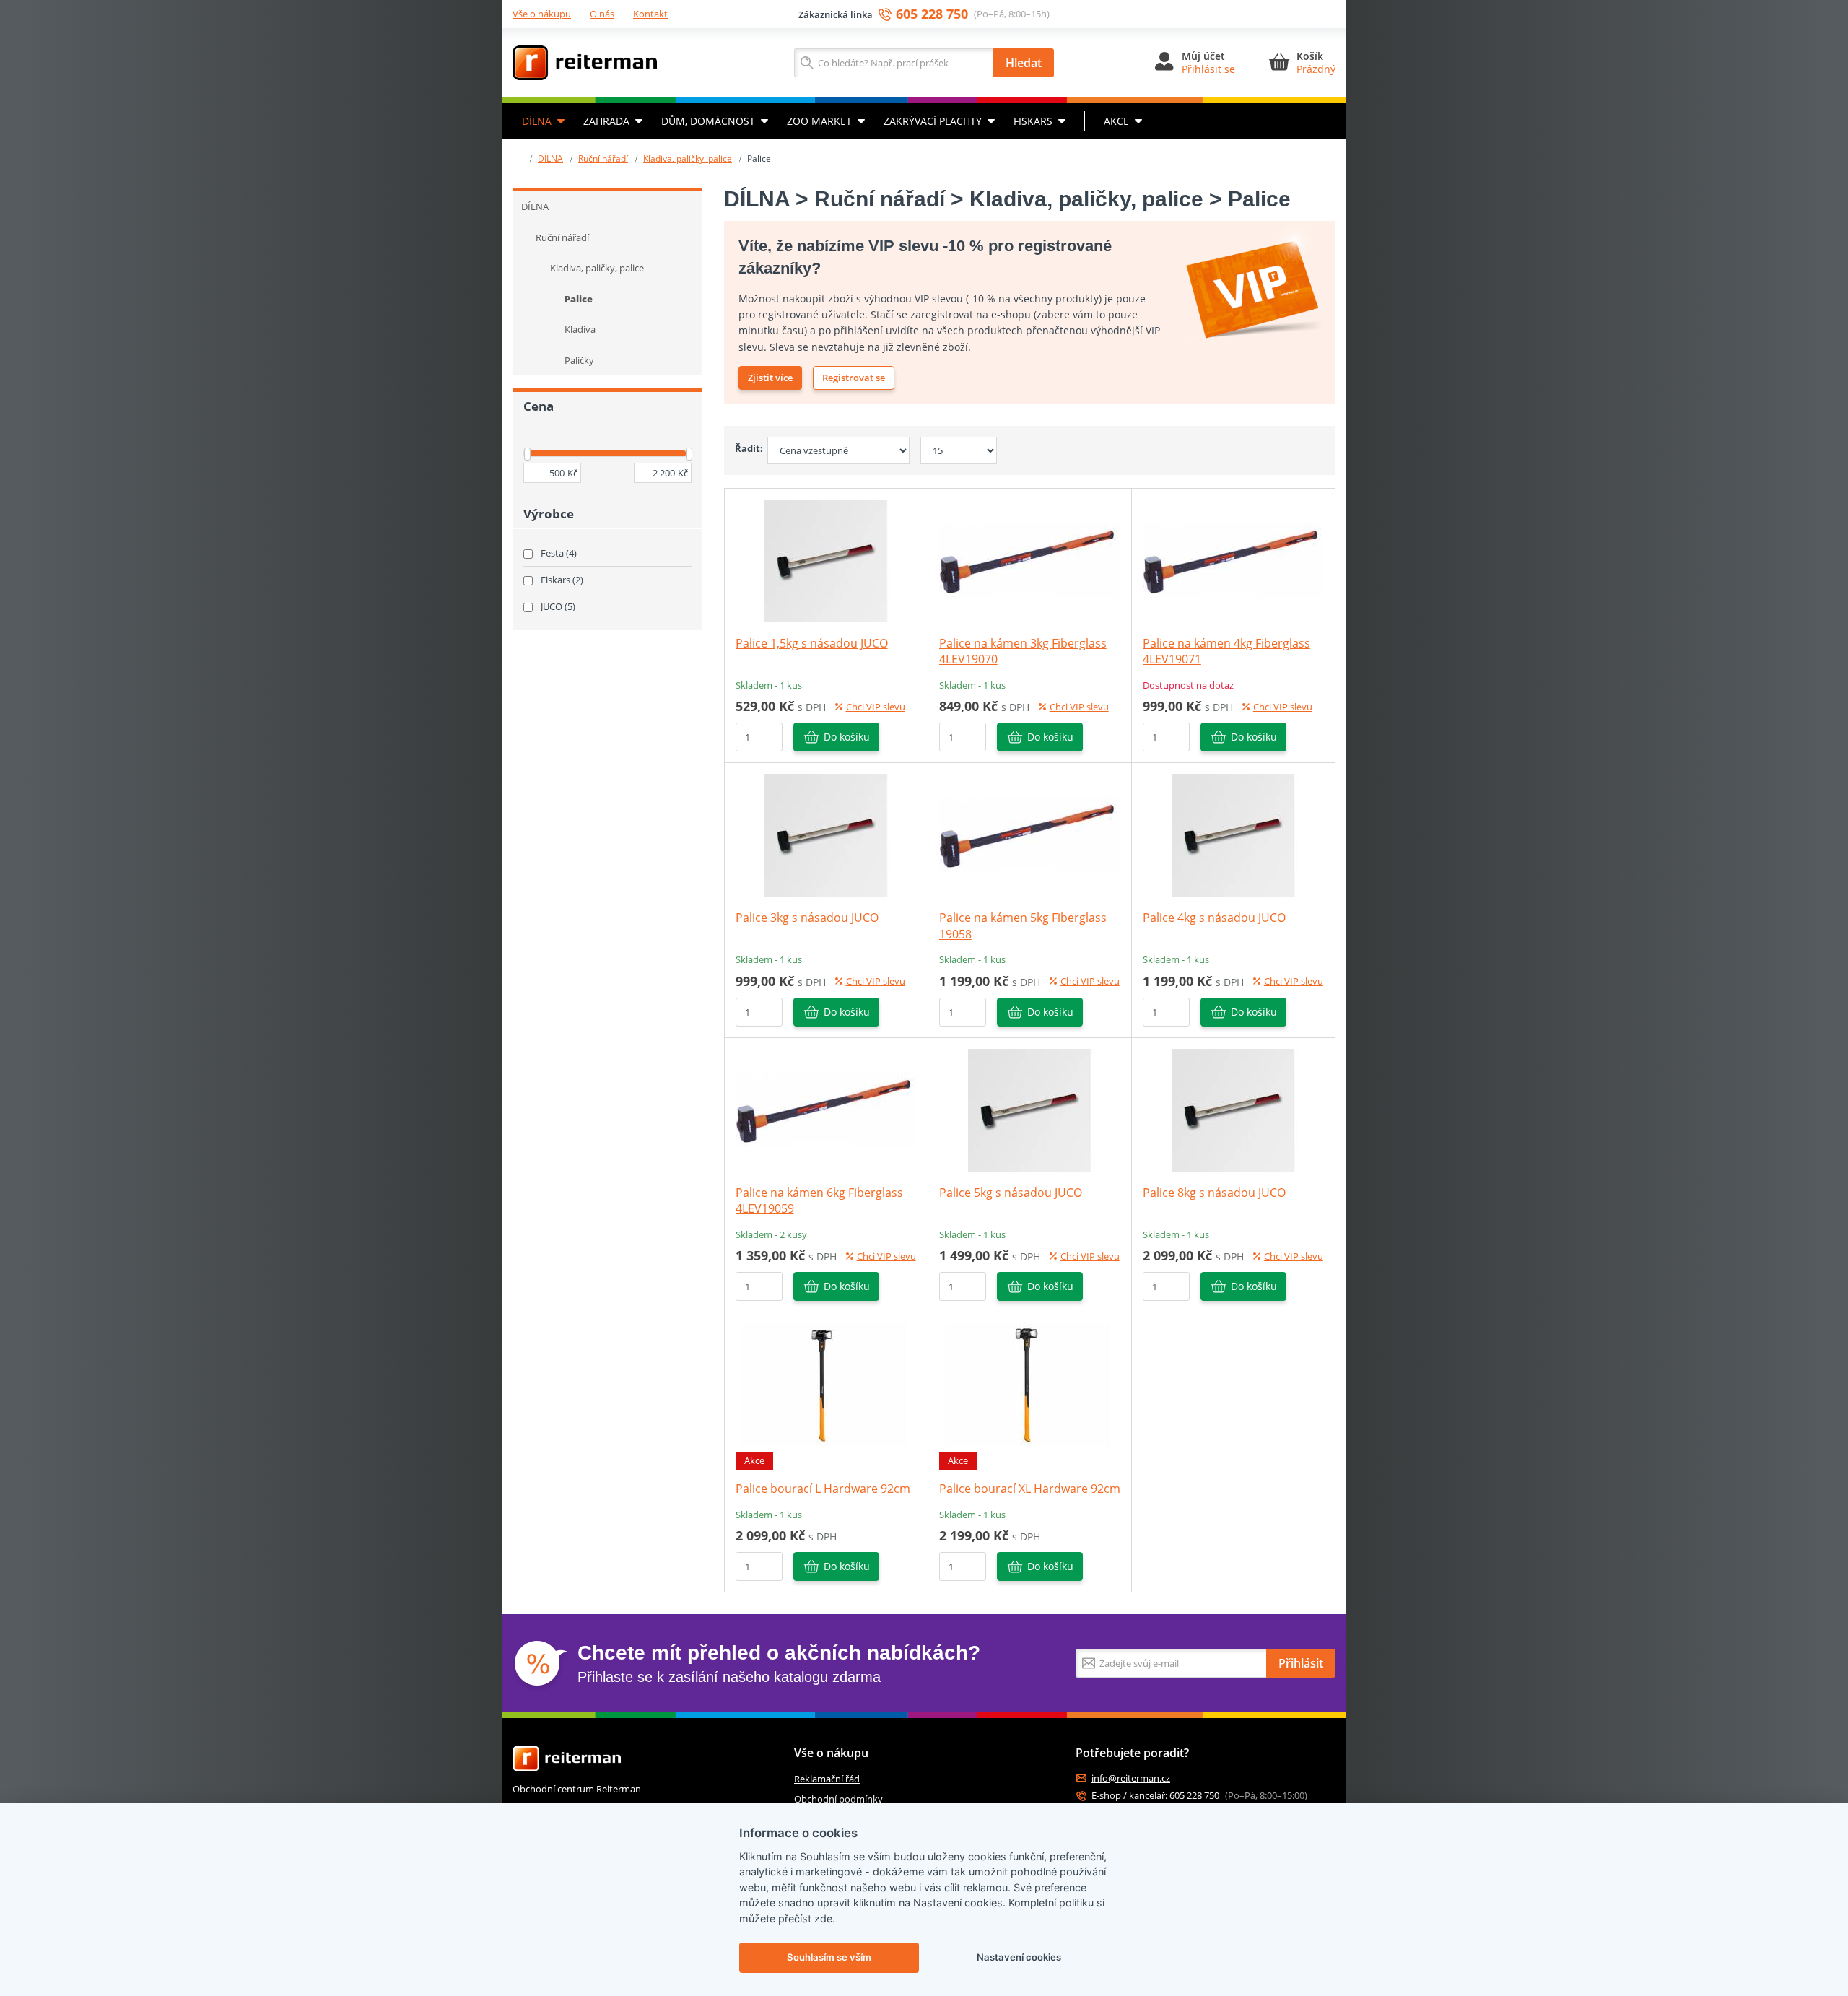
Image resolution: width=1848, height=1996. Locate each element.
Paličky (579, 360)
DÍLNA (537, 121)
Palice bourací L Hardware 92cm (823, 1489)
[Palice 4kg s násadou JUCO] (1233, 834)
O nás (602, 14)
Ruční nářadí (603, 158)
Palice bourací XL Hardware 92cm (1030, 1489)
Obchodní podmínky (838, 1799)
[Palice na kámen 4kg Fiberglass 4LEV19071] (1233, 559)
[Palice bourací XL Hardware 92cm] (1029, 1384)
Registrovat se (854, 378)
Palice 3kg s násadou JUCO (807, 918)
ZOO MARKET (819, 121)
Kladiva (580, 329)
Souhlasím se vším (829, 1957)
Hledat (1024, 63)
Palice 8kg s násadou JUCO (1214, 1193)
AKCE (1116, 121)
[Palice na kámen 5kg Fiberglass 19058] (1029, 834)
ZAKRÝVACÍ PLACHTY (933, 121)
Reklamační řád (827, 1779)
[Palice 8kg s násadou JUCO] (1233, 1109)
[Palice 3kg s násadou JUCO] (826, 834)
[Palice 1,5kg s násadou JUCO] (826, 559)
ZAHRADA (606, 121)
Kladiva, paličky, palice (688, 158)
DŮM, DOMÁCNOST (708, 121)
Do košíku (847, 737)
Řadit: (746, 448)
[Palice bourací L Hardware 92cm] (826, 1384)
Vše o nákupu (542, 14)
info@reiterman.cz (1131, 1778)
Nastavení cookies (1019, 1957)
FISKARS (1033, 121)
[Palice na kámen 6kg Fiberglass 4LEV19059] (826, 1109)
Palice (579, 299)
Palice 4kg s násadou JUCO (1214, 918)
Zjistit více (770, 378)
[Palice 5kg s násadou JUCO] (1029, 1109)
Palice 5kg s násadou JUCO (1011, 1193)
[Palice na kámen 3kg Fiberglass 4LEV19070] (1029, 559)
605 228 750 (932, 14)
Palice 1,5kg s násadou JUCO (812, 643)
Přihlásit (1301, 1663)
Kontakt (650, 14)
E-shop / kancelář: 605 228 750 (1155, 1796)
